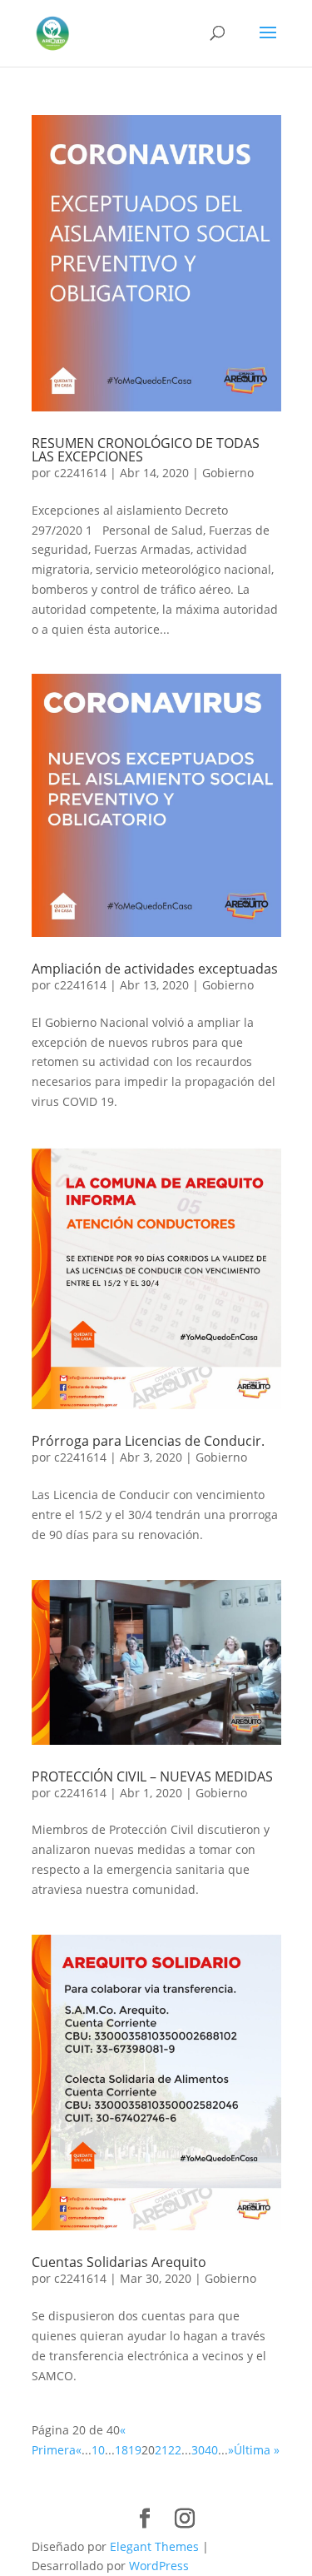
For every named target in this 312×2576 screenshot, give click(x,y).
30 (198, 2450)
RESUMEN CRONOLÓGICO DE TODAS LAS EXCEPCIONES (146, 450)
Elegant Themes (154, 2546)
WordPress (159, 2566)
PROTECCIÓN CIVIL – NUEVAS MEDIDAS (152, 1776)
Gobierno (228, 473)
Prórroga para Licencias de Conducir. (148, 1441)
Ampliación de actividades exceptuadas (155, 969)
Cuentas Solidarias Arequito (119, 2262)
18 (121, 2450)
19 (135, 2450)
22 (175, 2450)
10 (98, 2450)
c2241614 (80, 473)
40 (211, 2450)
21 (161, 2450)
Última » (257, 2450)
